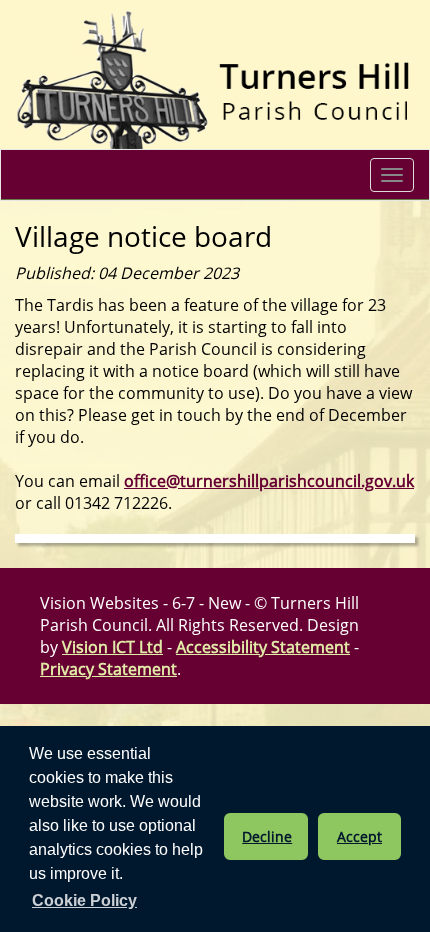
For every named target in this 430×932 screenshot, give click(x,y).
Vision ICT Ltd (112, 647)
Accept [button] (359, 836)
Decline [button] (267, 836)
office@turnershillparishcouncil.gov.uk (269, 481)
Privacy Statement (108, 669)
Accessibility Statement (263, 647)
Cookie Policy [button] (84, 900)
